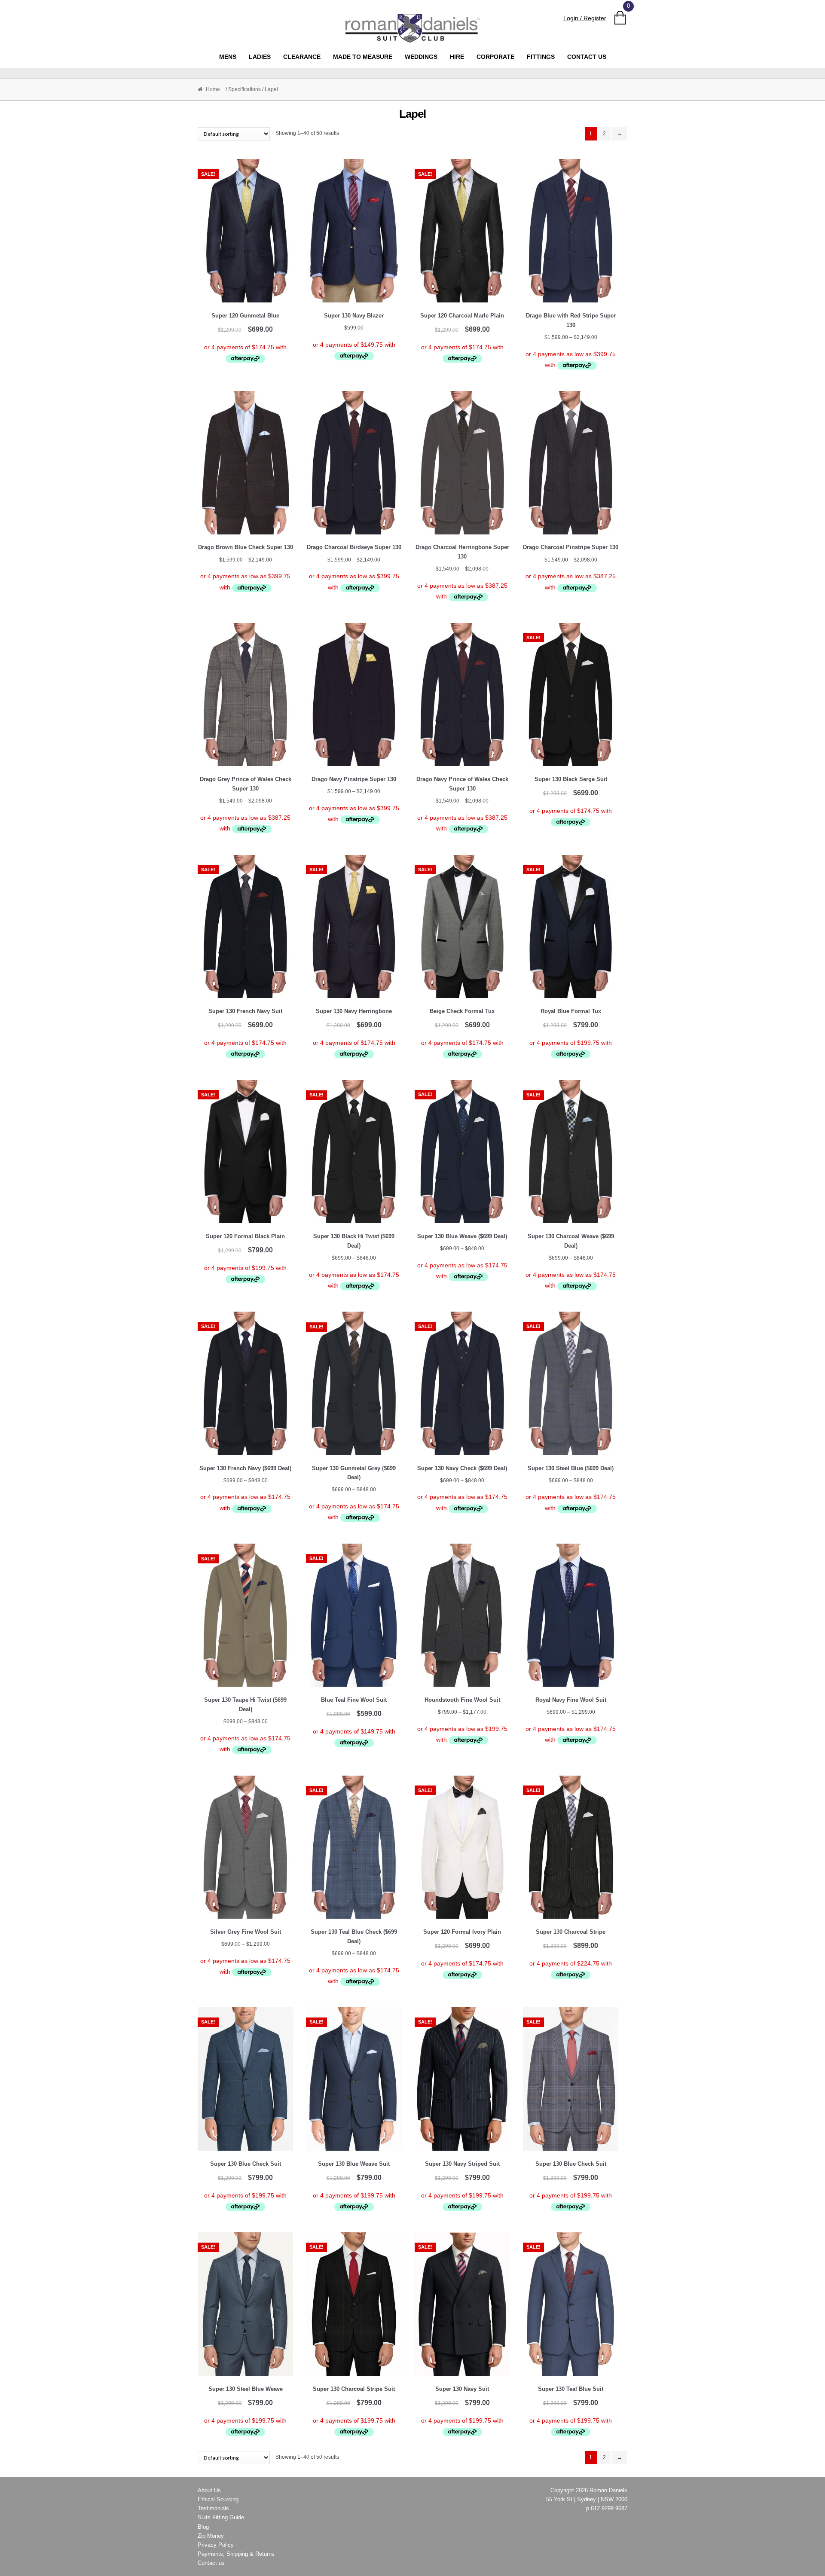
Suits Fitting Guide (221, 2517)
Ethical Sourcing (218, 2499)
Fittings (541, 57)
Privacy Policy (216, 2545)
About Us (209, 2490)
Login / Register (585, 18)
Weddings (421, 57)
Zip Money (211, 2536)
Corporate (495, 57)
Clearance (302, 57)
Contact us (587, 57)
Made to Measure (363, 57)
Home (213, 89)
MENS (228, 57)
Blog (203, 2527)
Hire (457, 57)
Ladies (260, 57)
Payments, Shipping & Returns (236, 2554)
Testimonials (213, 2508)
